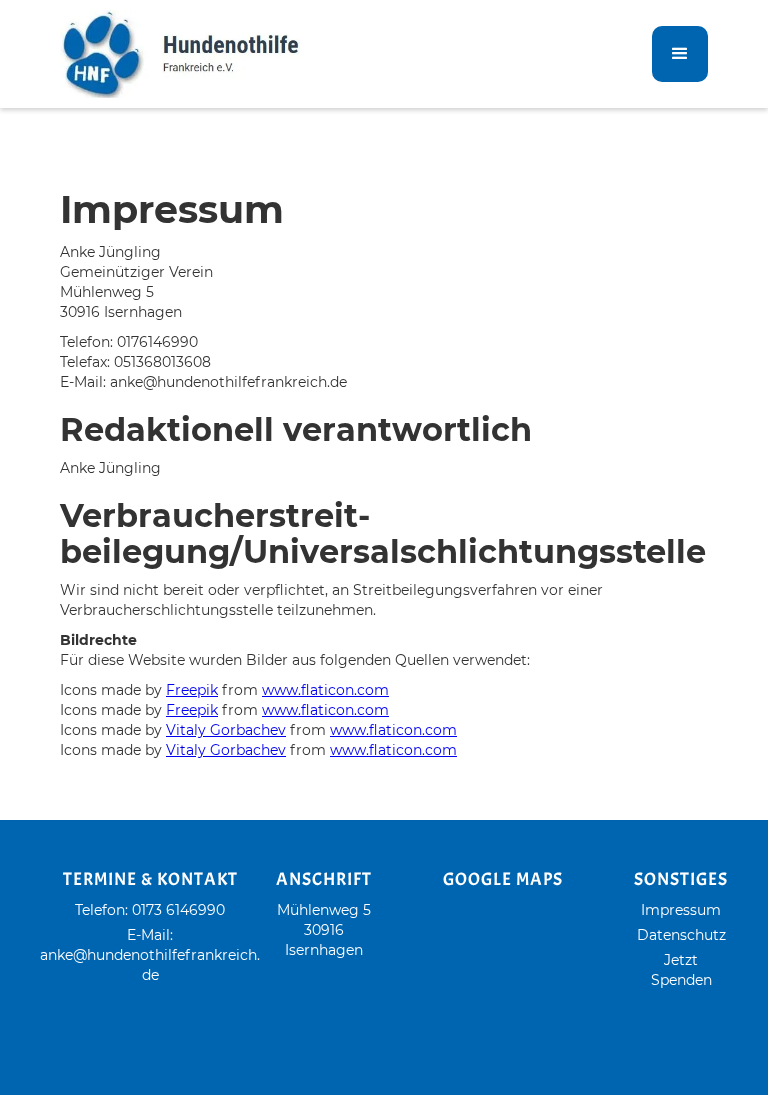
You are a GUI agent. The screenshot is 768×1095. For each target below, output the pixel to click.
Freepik (192, 690)
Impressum (681, 910)
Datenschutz (681, 935)
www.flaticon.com (325, 690)
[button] (680, 54)
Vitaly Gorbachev (226, 730)
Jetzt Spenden (681, 970)
